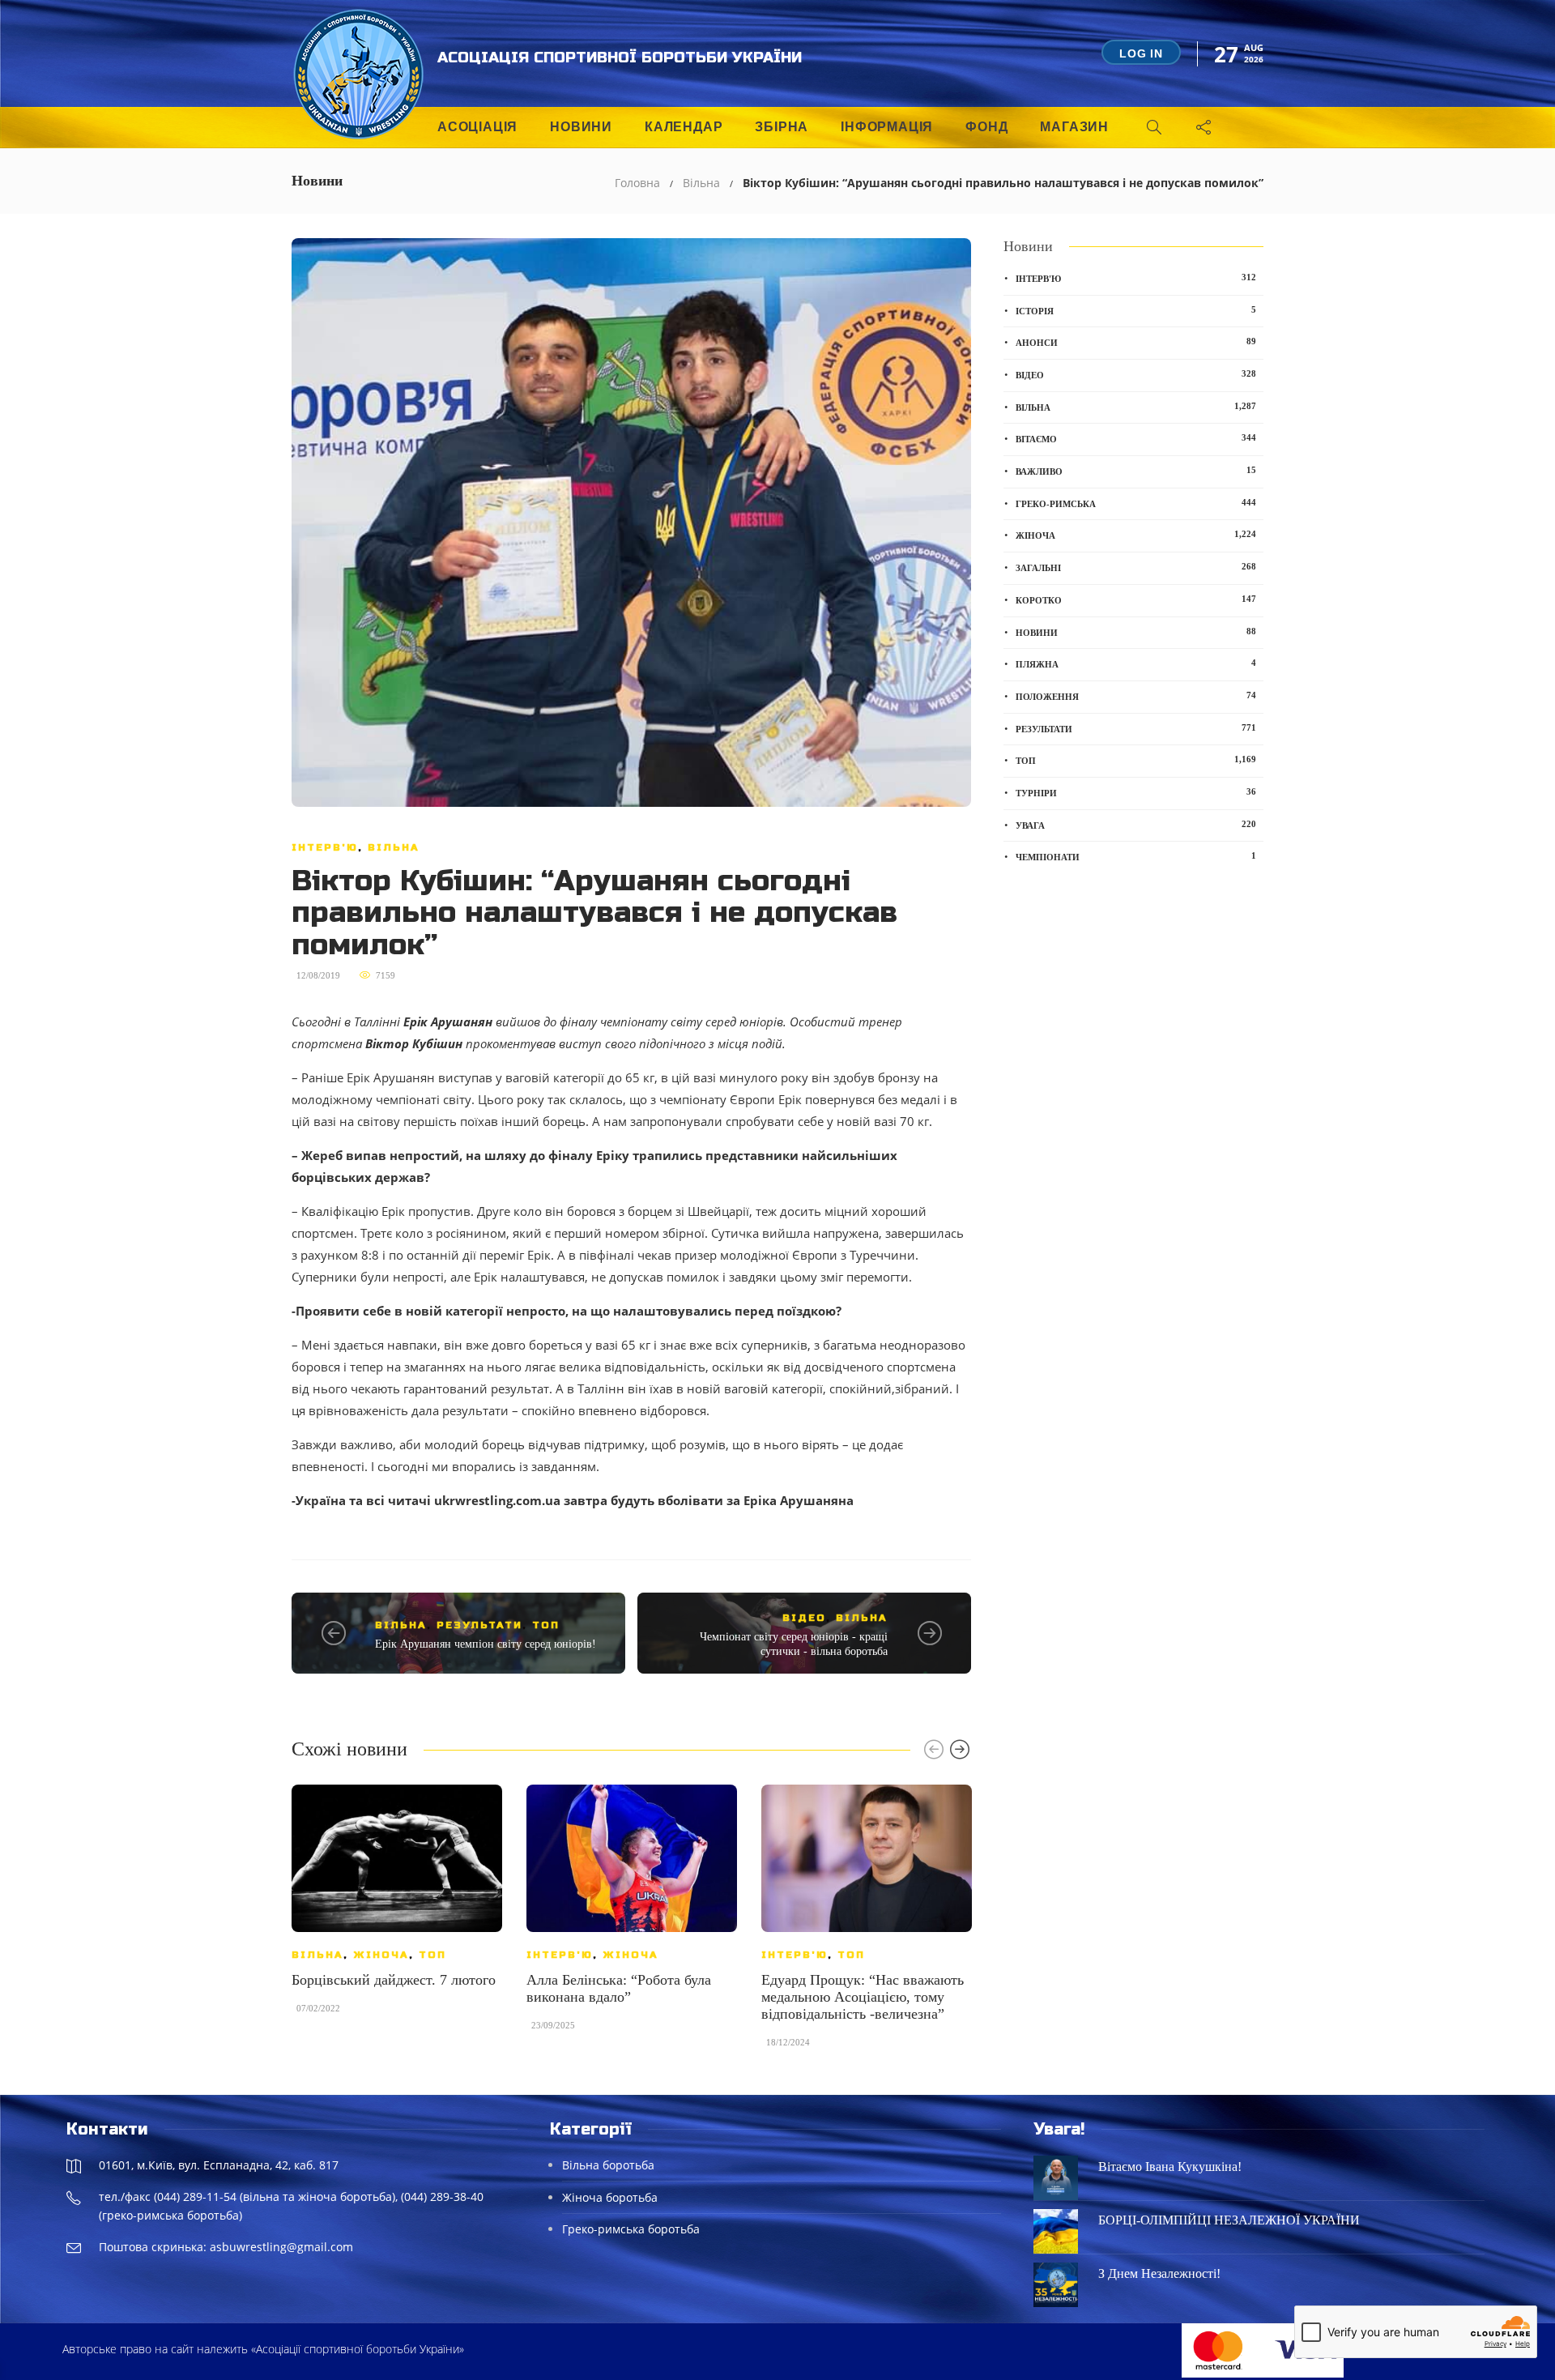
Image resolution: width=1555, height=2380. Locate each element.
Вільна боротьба (608, 2165)
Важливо (1136, 471)
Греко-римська (1136, 503)
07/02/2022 (318, 2008)
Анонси (1136, 342)
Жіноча (381, 1955)
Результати (479, 1625)
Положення (1136, 696)
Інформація (887, 127)
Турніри (1136, 792)
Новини (581, 127)
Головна (637, 183)
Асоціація (477, 127)
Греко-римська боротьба (631, 2229)
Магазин (1074, 127)
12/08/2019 (318, 975)
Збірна (782, 127)
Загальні (1136, 567)
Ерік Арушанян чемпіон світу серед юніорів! (486, 1644)
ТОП (546, 1625)
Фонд (986, 127)
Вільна (701, 183)
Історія (1136, 310)
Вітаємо (1136, 438)
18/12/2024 (788, 2042)
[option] (397, 1907)
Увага (1136, 825)
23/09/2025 (553, 2025)
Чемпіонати (1136, 856)
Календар (684, 127)
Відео (804, 1618)
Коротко (1136, 599)
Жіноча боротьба (610, 2197)
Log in (1141, 53)
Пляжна (1136, 663)
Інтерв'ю (325, 847)
